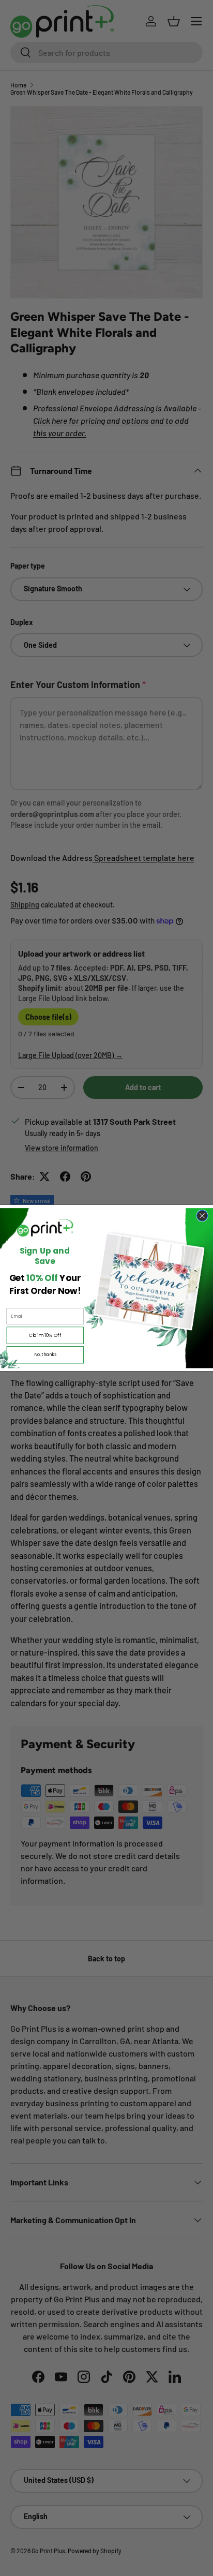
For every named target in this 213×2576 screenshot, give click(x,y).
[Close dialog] (202, 1216)
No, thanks (45, 1354)
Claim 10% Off (45, 1335)
